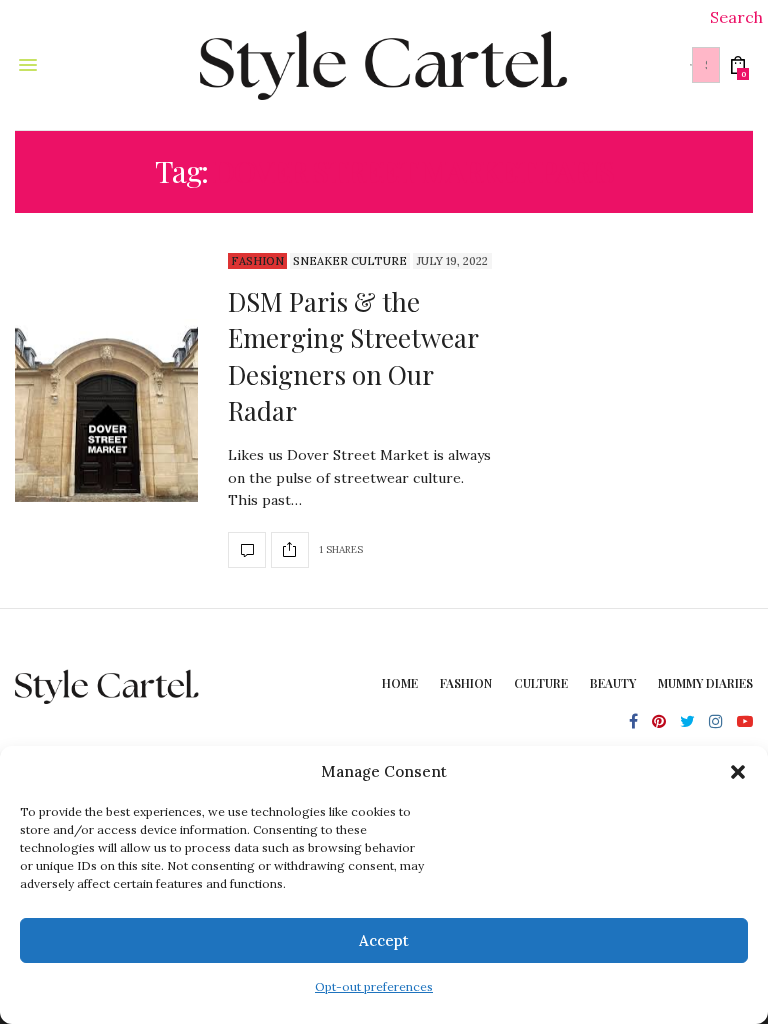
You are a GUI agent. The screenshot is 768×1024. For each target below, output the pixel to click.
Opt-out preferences (374, 986)
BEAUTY (613, 683)
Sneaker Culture (350, 261)
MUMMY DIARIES (705, 683)
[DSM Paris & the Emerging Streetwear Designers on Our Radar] (106, 410)
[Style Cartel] (384, 65)
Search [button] (736, 17)
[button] (738, 772)
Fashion (257, 261)
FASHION (466, 683)
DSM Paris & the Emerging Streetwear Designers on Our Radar (353, 356)
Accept (384, 940)
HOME (400, 683)
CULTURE (541, 683)
